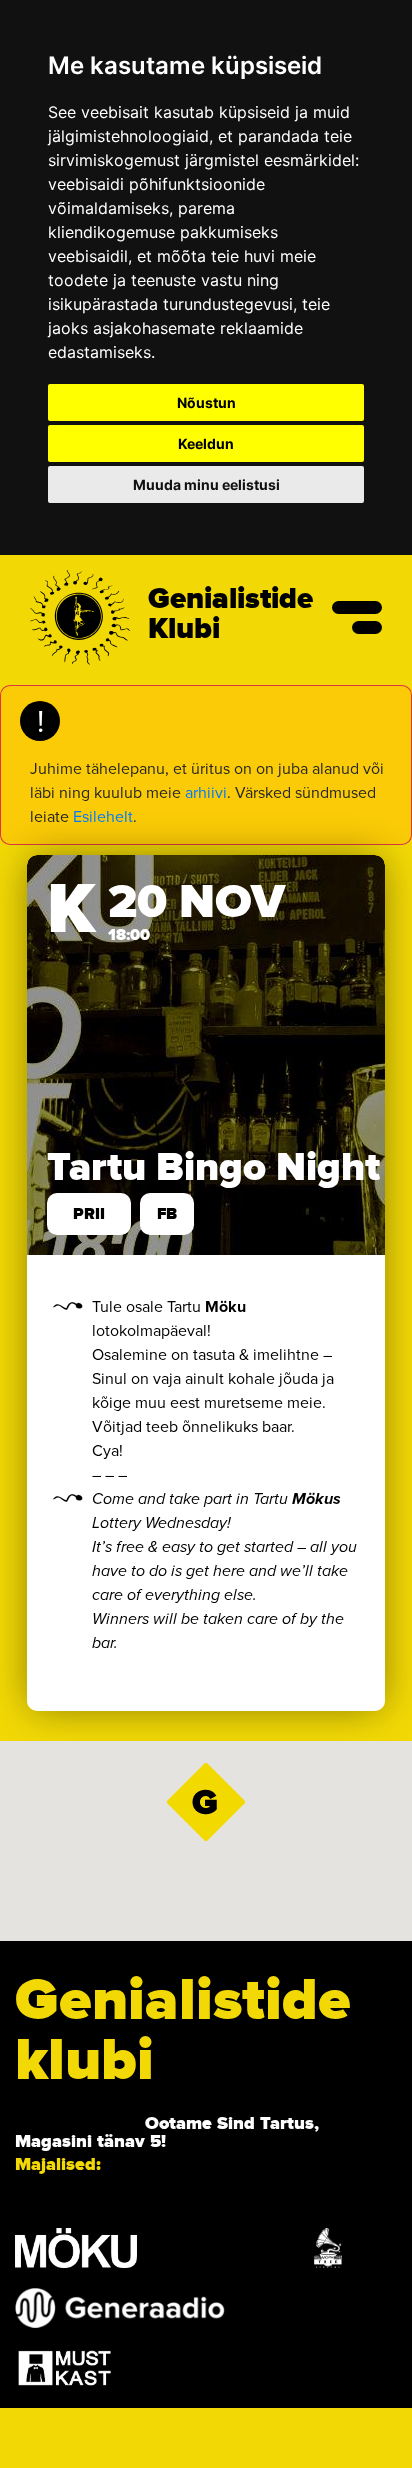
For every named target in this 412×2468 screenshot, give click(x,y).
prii (89, 1214)
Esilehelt (103, 816)
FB (167, 1214)
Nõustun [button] (206, 402)
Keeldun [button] (206, 443)
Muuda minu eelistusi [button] (206, 484)
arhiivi (206, 792)
